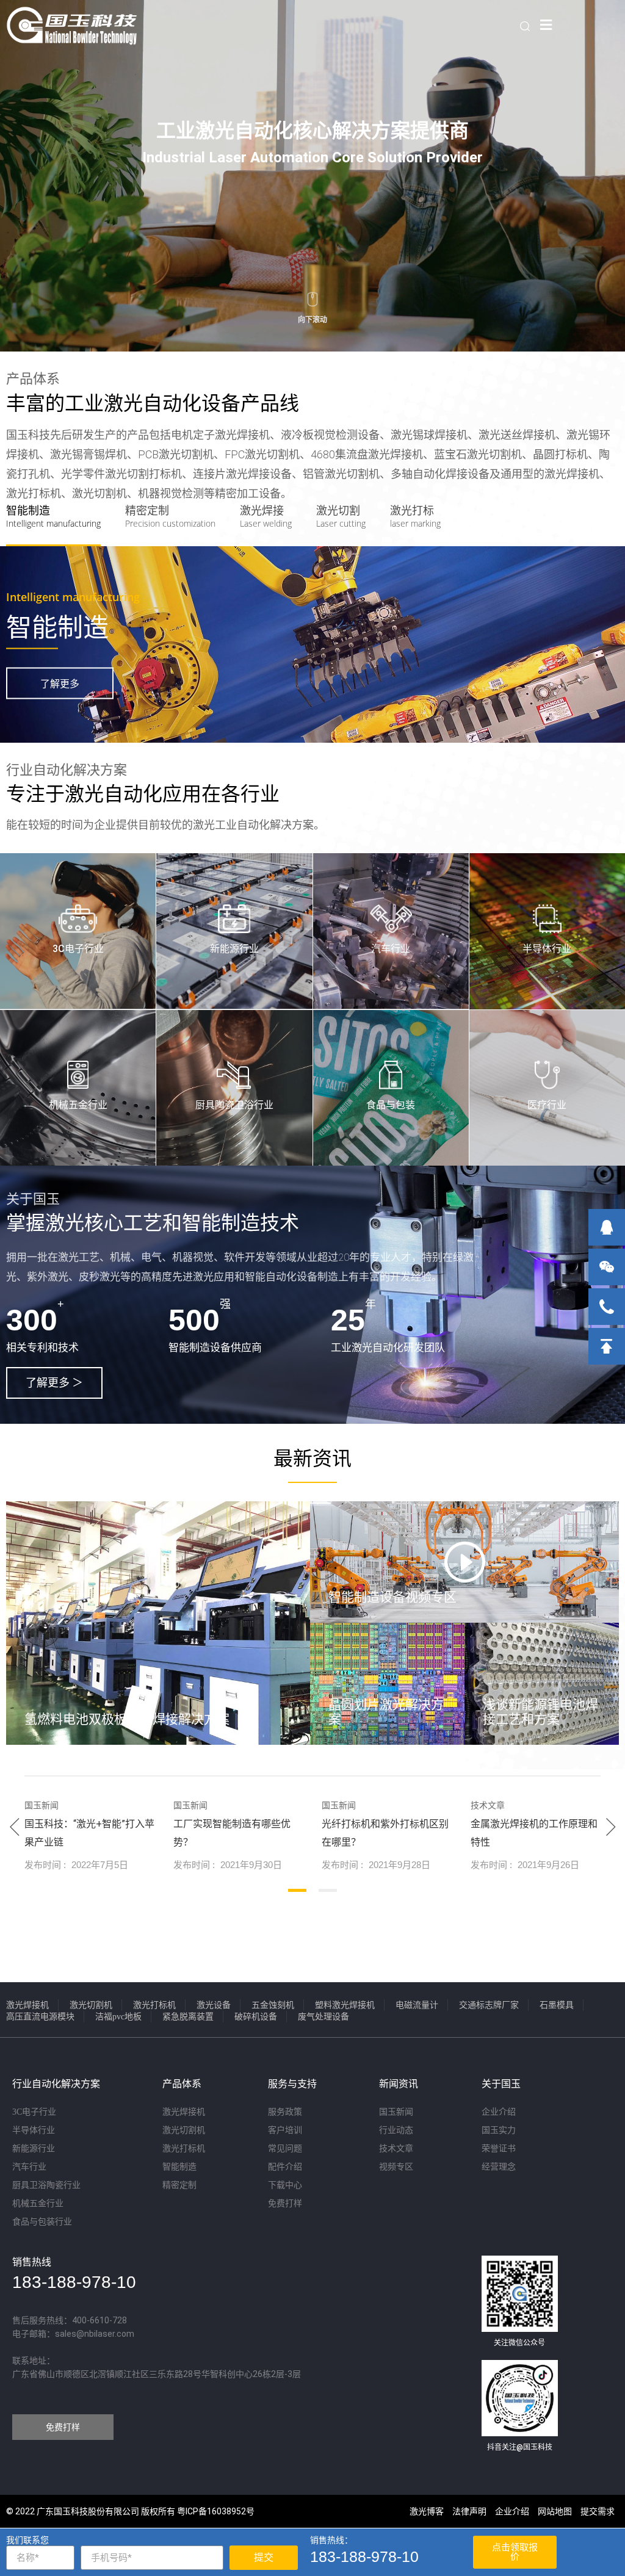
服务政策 (285, 2112)
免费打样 (285, 2203)
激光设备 (214, 2005)
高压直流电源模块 (40, 2017)
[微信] (607, 1267)
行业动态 (396, 2130)
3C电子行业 (78, 949)
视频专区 (396, 2167)
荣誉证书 (499, 2148)
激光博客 (427, 2511)
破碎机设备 (256, 2017)
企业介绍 (499, 2112)
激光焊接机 (27, 2005)
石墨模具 (557, 2005)
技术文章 (396, 2148)
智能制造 (179, 2167)
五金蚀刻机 (273, 2005)
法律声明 (469, 2511)
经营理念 (499, 2167)
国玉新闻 (396, 2112)
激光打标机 (154, 2005)
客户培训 (285, 2130)
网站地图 (555, 2511)
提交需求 (598, 2511)
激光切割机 (91, 2005)
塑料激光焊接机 (345, 2005)
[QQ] (607, 1227)
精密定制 (179, 2185)
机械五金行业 (78, 1105)
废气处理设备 (323, 2017)
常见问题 (285, 2148)
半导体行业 (547, 949)
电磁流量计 (417, 2005)
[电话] (607, 1307)
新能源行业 (234, 949)
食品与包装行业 (42, 2222)
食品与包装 (391, 1105)
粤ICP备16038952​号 (216, 2511)
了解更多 (60, 684)
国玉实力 (499, 2130)
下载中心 (285, 2185)
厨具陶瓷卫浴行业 (234, 1105)
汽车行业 (391, 949)
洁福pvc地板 (118, 2017)
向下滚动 (312, 320)
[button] (54, 1383)
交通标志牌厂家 (489, 2005)
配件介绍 (285, 2167)
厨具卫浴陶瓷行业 (46, 2185)
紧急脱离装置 (188, 2017)
